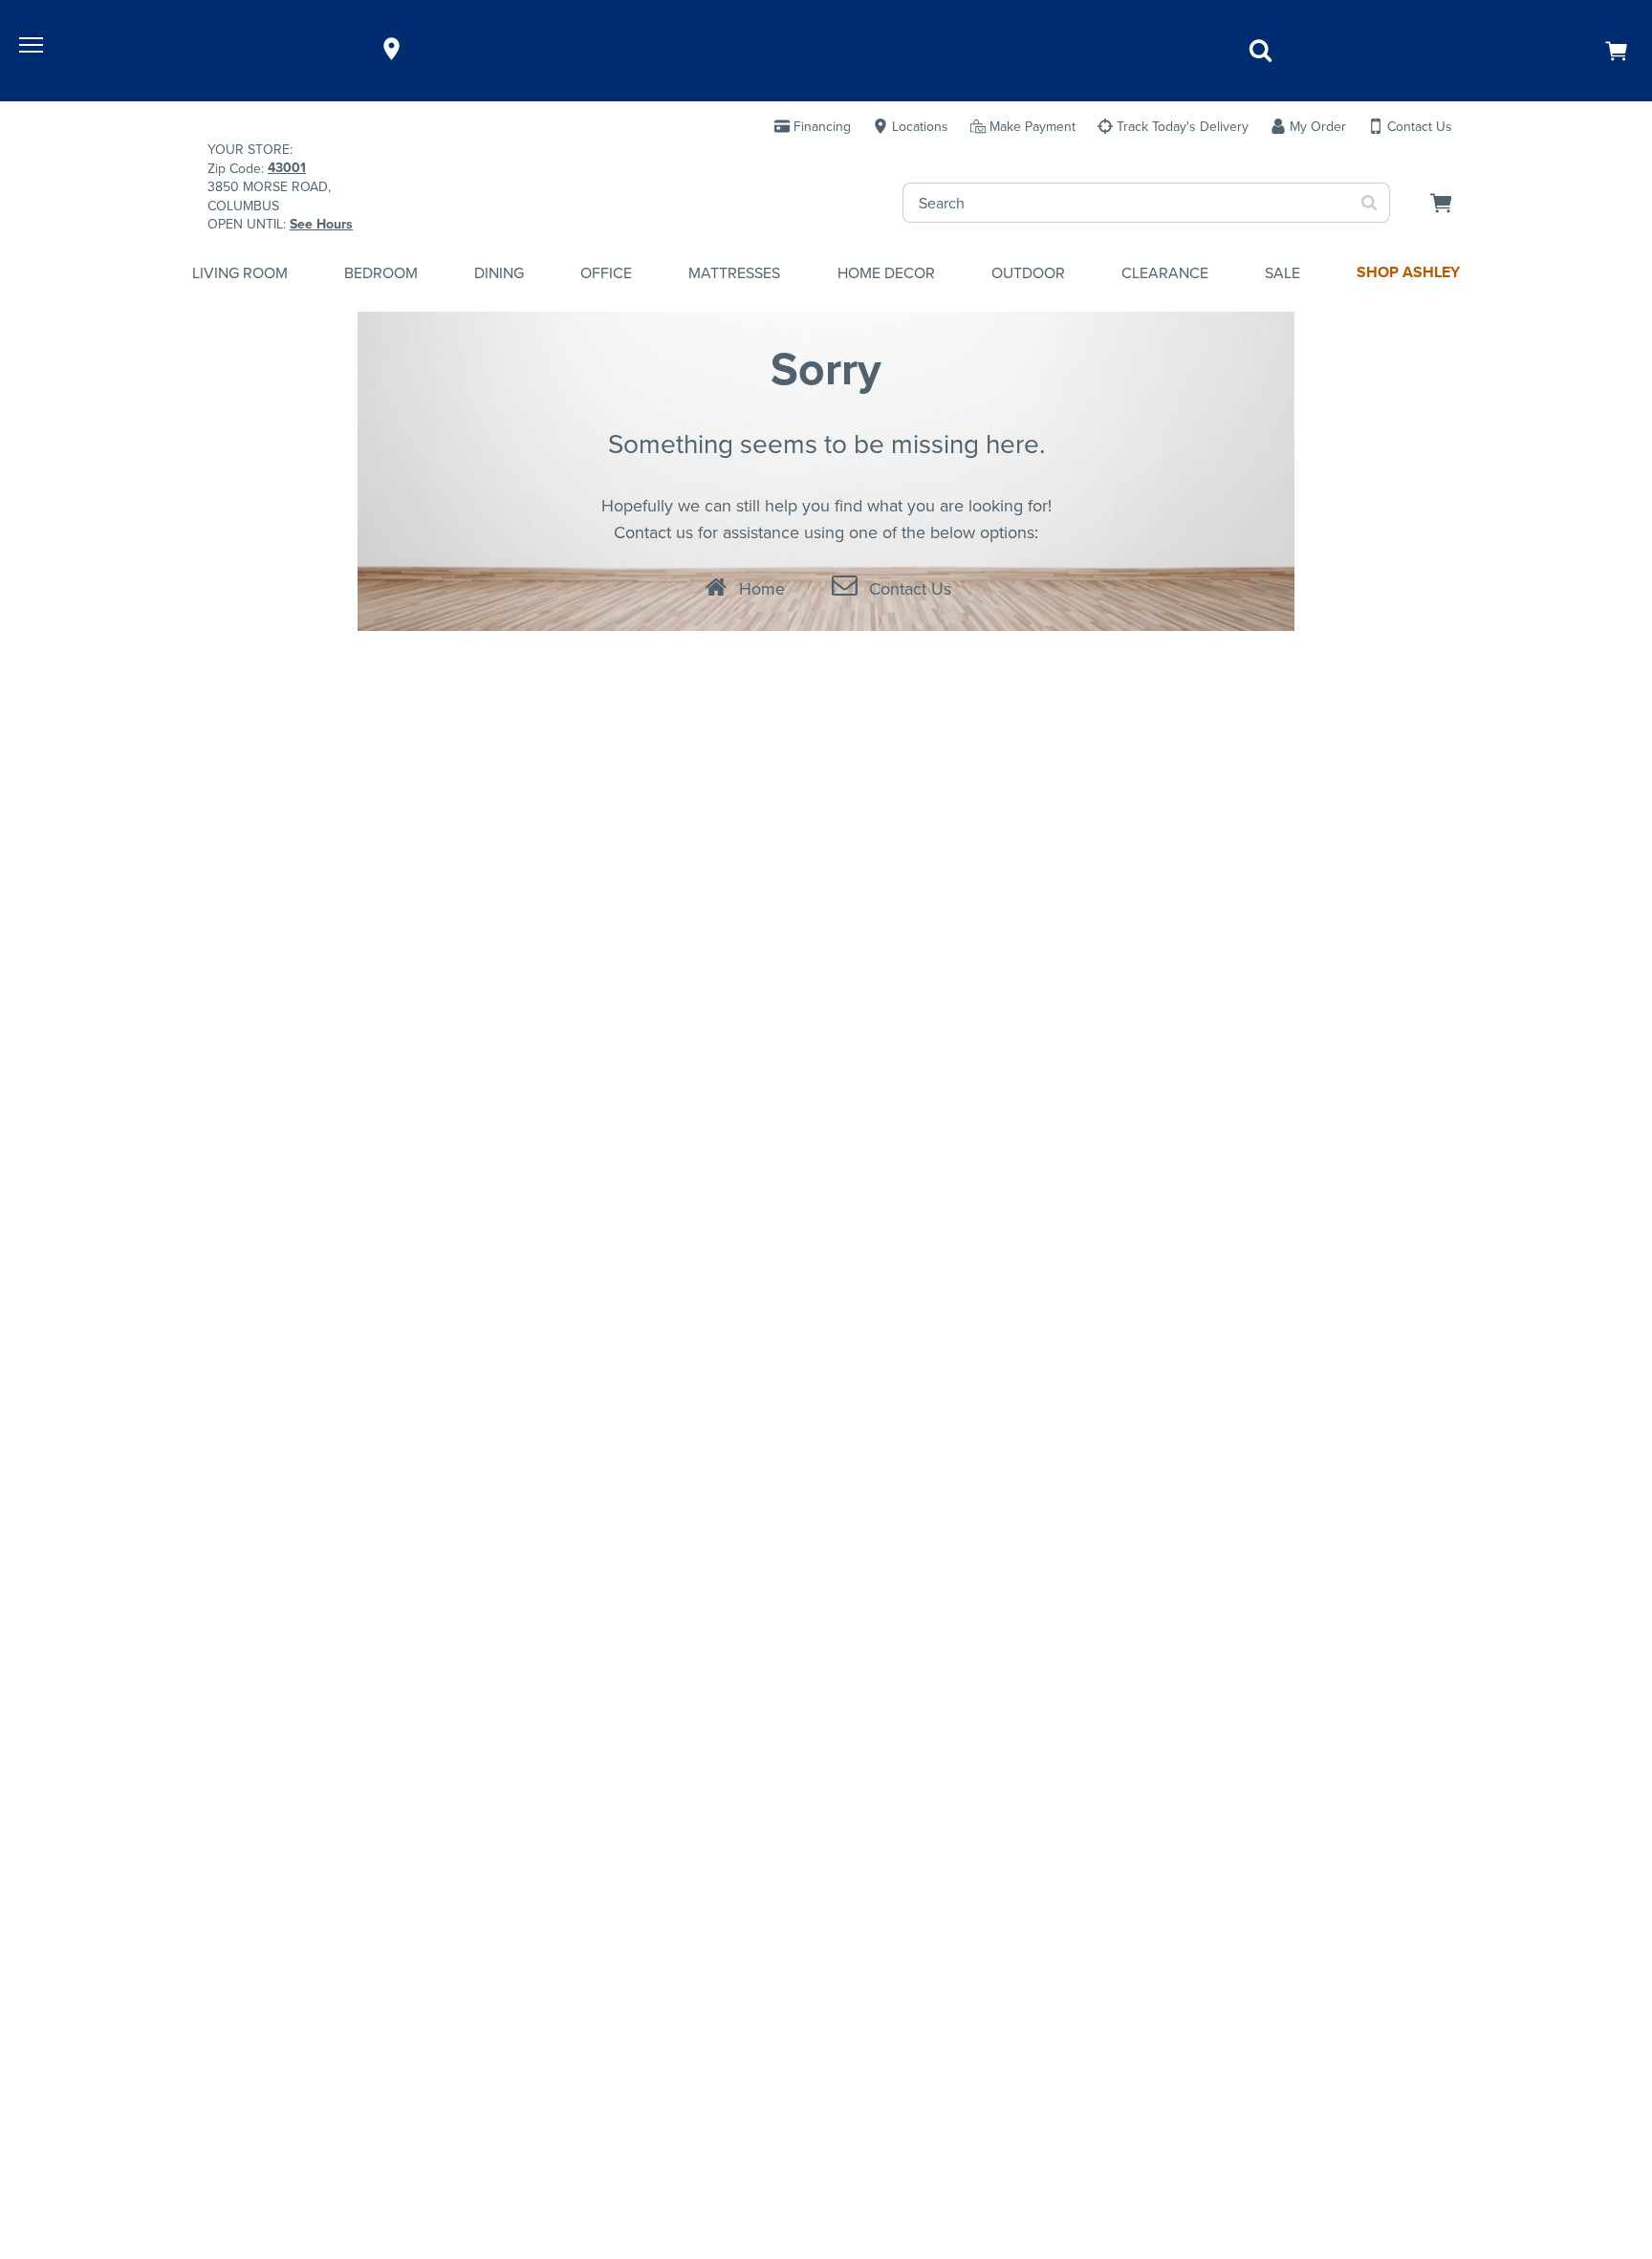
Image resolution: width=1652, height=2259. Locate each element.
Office (606, 272)
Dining (499, 272)
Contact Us (910, 588)
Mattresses (734, 272)
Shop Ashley (1408, 272)
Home (762, 588)
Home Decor (886, 272)
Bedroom (381, 272)
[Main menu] (33, 49)
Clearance (1165, 272)
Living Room (240, 272)
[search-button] (1369, 203)
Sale (1282, 272)
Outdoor (1028, 272)
